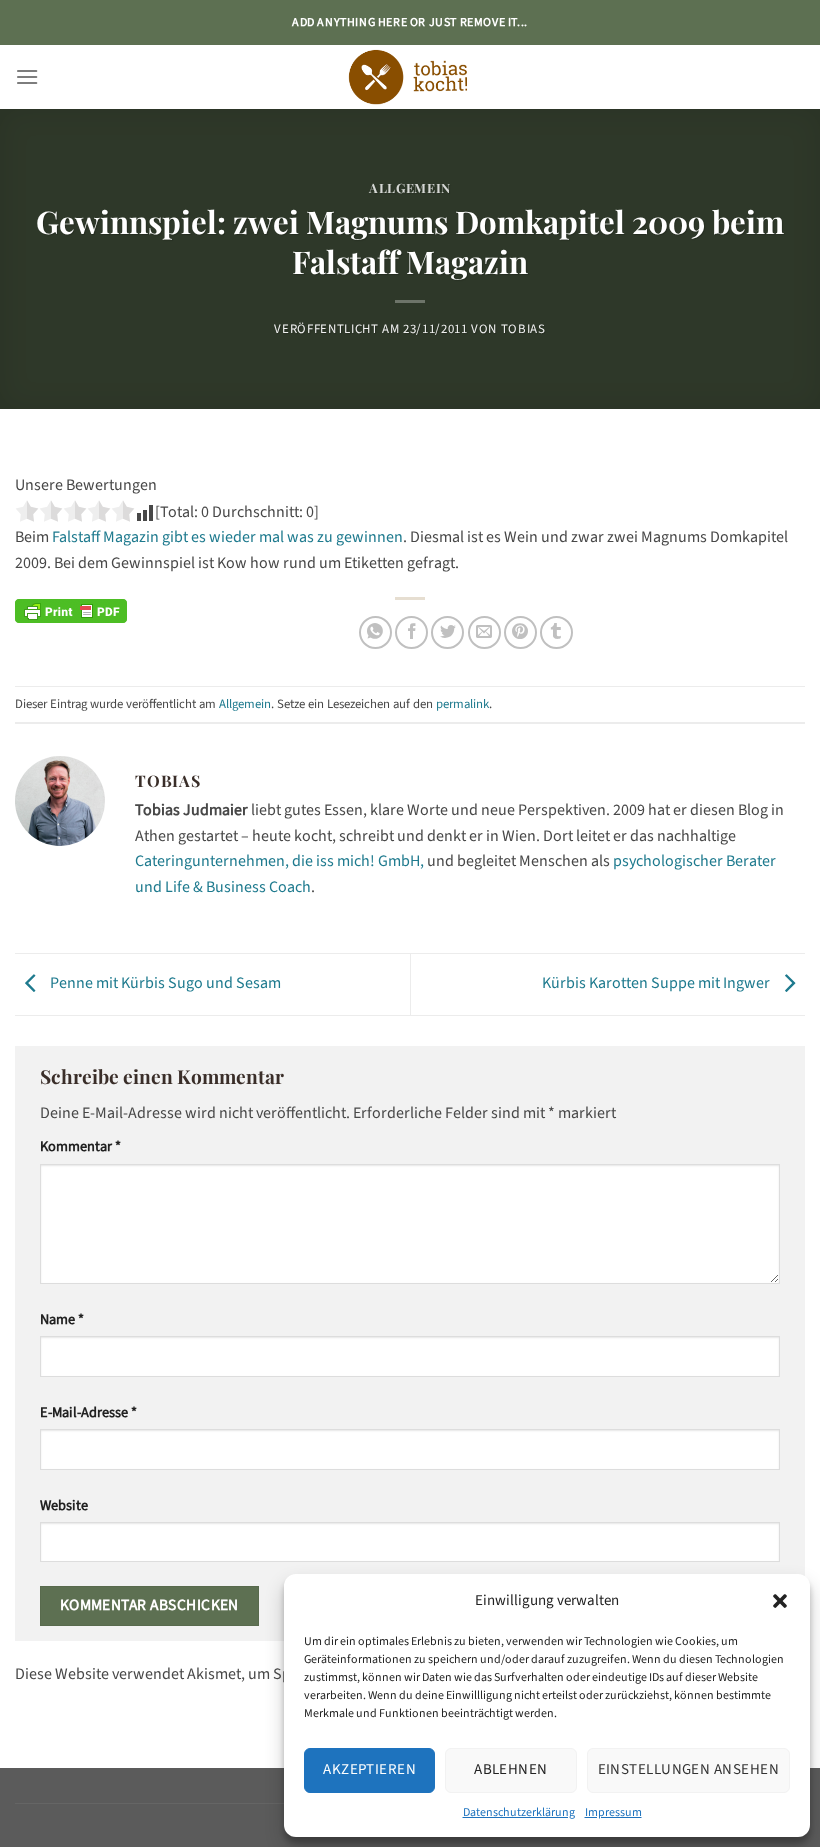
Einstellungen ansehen (688, 1769)
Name (62, 1319)
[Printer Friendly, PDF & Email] (71, 610)
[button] (780, 1601)
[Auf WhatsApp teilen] (375, 632)
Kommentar (80, 1146)
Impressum (613, 1812)
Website (64, 1505)
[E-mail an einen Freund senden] (484, 632)
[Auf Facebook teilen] (411, 632)
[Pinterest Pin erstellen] (520, 632)
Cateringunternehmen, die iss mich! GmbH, (279, 861)
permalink (462, 704)
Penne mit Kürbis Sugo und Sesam (164, 984)
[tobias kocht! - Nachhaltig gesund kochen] (410, 77)
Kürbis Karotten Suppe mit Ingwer (657, 984)
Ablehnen (511, 1769)
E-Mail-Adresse (88, 1412)
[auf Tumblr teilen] (556, 632)
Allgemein (410, 187)
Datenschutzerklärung (519, 1812)
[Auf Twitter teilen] (447, 632)
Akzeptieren (369, 1769)
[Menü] (27, 76)
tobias (523, 329)
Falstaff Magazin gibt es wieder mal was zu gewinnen (227, 537)
